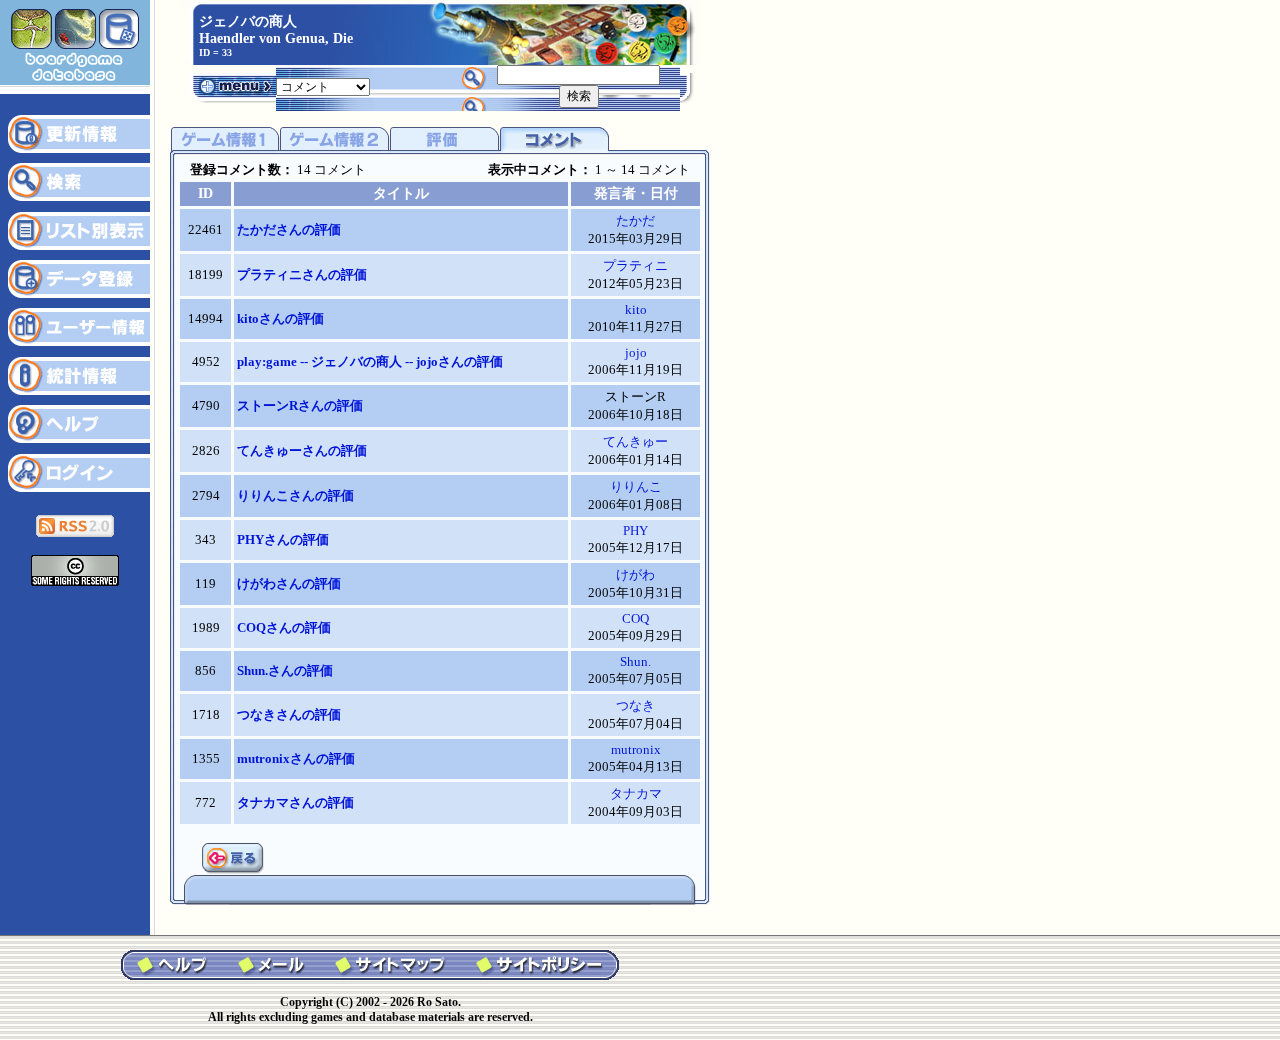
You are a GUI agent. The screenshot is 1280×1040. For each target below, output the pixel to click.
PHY (635, 530)
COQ (635, 618)
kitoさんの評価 (280, 318)
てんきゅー (635, 441)
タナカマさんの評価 (295, 802)
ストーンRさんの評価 (300, 405)
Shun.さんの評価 (285, 670)
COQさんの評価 (284, 627)
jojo (636, 352)
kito (636, 309)
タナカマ (636, 793)
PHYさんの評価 (283, 539)
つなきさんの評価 (289, 714)
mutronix (636, 749)
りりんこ (636, 486)
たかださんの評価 (289, 229)
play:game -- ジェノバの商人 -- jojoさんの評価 (370, 361)
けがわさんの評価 (289, 583)
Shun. (635, 661)
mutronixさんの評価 (296, 758)
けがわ (635, 574)
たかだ (635, 220)
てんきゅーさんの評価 (302, 450)
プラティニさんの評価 (302, 274)
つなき (635, 705)
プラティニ (635, 265)
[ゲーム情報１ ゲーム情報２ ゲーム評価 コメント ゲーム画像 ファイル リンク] (323, 85)
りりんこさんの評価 (295, 495)
